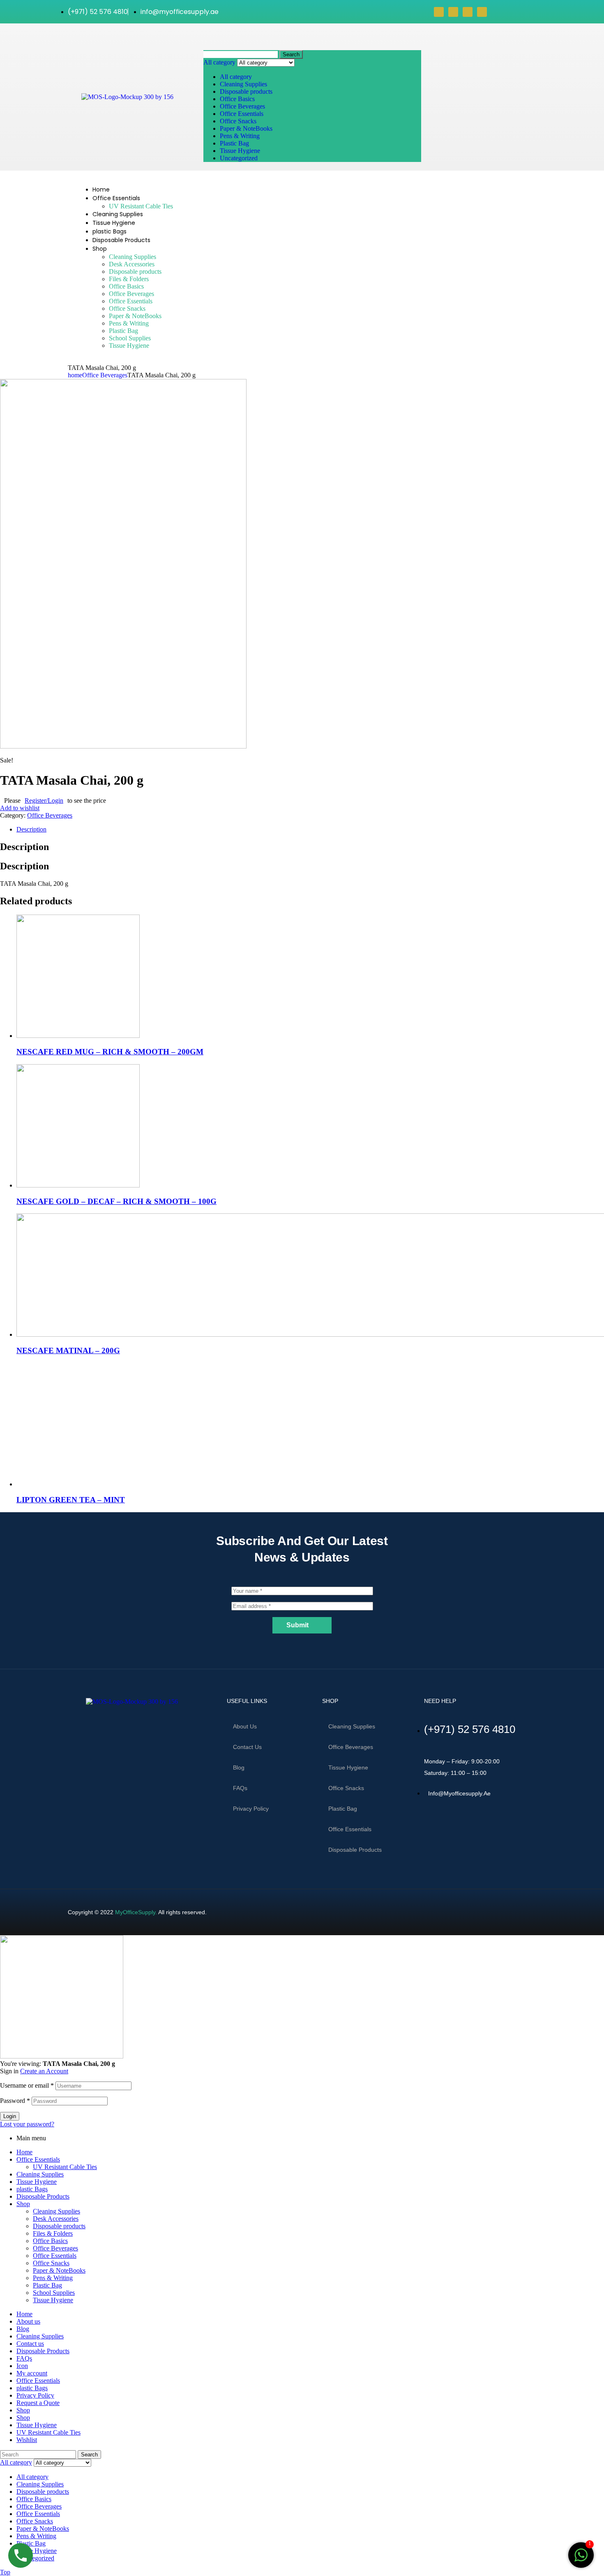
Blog (239, 1767)
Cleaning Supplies (243, 84)
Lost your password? (27, 2124)
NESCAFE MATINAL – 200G (68, 1350)
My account (32, 2373)
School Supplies (54, 2293)
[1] (581, 2559)
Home (24, 2152)
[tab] (310, 829)
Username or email (27, 2085)
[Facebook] (439, 12)
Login (10, 2116)
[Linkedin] (482, 12)
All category (236, 77)
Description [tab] (24, 847)
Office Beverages (242, 106)
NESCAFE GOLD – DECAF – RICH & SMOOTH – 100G (116, 1201)
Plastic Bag (234, 143)
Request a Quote (38, 2403)
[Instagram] (468, 12)
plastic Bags (32, 2189)
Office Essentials (242, 114)
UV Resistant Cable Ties (65, 2167)
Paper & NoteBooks (246, 128)
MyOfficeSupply (135, 1912)
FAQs (240, 1788)
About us (245, 1726)
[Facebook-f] (69, 1723)
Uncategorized (239, 158)
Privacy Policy (251, 1809)
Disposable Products (43, 2196)
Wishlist (27, 2440)
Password (15, 2101)
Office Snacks (238, 121)
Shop (23, 2204)
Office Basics (237, 99)
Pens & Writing (240, 136)
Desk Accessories (56, 2219)
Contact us (247, 1747)
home (75, 375)
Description (31, 829)
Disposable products (246, 91)
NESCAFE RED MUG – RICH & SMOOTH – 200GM (110, 1052)
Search (291, 54)
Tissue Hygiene (240, 151)
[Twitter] (453, 12)
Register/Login (44, 801)
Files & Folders (53, 2233)
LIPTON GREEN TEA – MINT (71, 1500)
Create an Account (44, 2071)
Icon (22, 2366)
